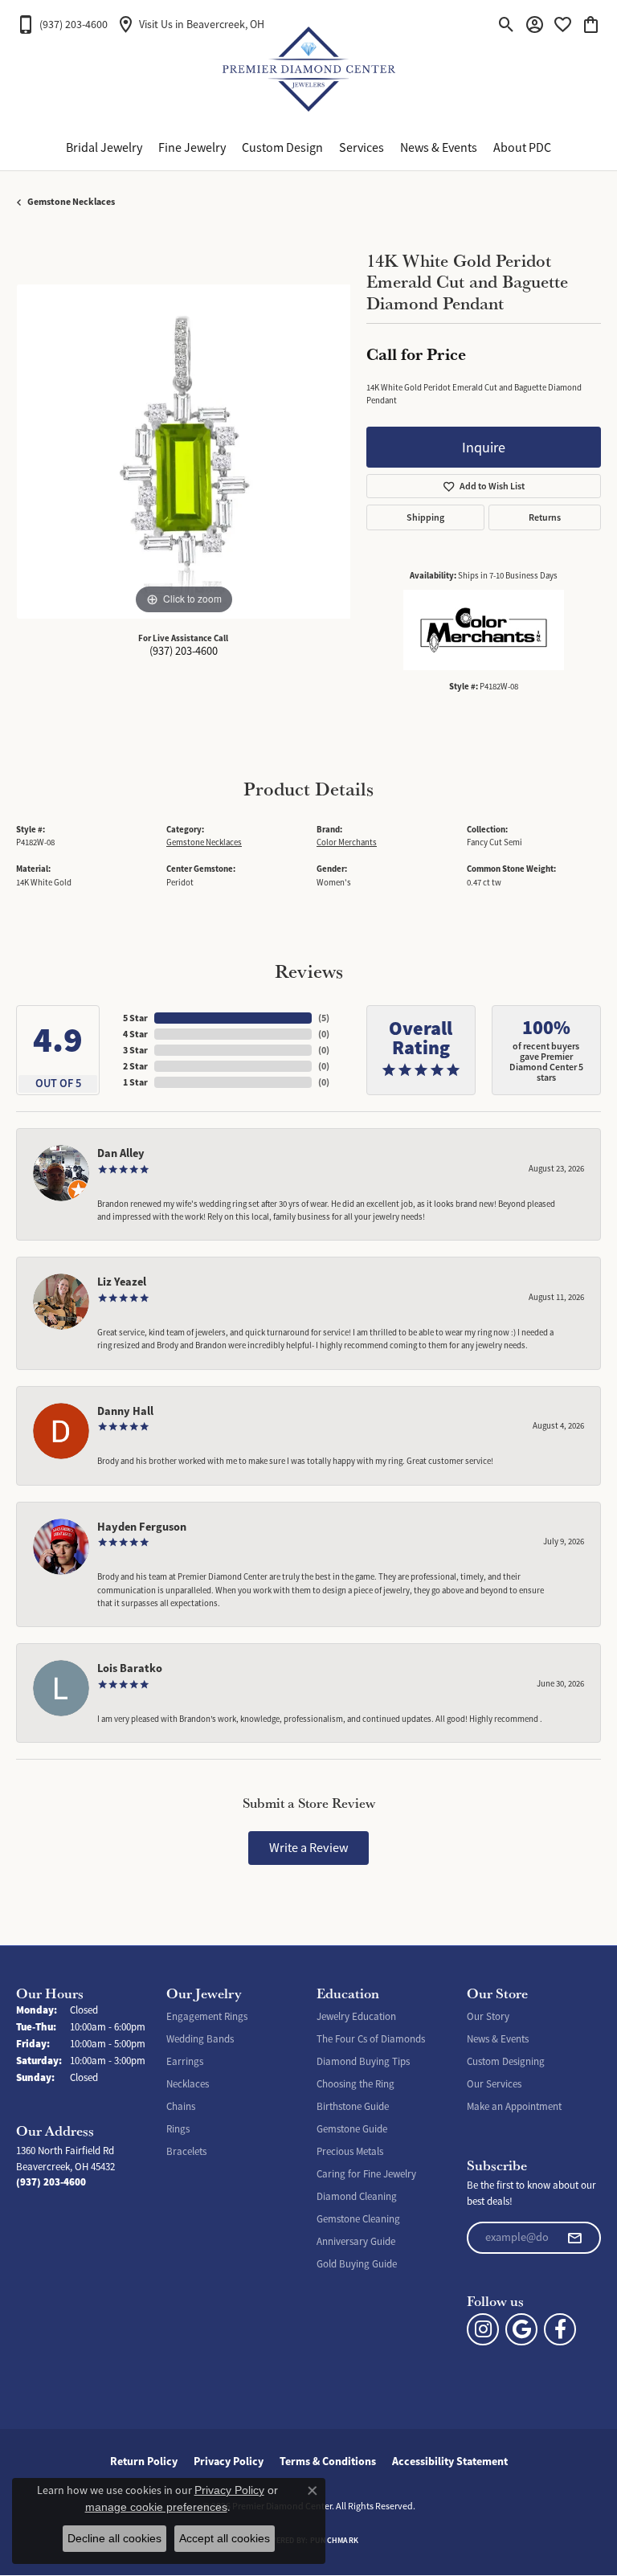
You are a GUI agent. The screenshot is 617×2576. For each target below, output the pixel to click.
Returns (545, 517)
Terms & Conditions (328, 2461)
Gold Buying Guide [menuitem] (357, 2264)
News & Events (439, 148)
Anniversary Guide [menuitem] (356, 2241)
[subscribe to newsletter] (574, 2238)
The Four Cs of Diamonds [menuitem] (371, 2039)
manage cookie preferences (156, 2507)
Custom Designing (506, 2061)
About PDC (522, 148)
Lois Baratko (130, 1668)
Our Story (488, 2016)
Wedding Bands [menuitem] (200, 2039)
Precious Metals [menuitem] (350, 2151)
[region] (183, 452)
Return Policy (144, 2461)
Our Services (494, 2084)
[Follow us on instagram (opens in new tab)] (483, 2329)
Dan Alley (121, 1153)
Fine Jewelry (192, 148)
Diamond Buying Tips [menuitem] (363, 2061)
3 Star (135, 1050)
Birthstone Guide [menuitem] (353, 2106)
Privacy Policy (229, 2461)
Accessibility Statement (450, 2461)
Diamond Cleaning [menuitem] (357, 2196)
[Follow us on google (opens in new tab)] (521, 2329)
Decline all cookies (114, 2538)
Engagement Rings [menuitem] (207, 2016)
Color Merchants (347, 842)
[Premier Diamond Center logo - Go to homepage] (309, 72)
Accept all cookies (225, 2538)
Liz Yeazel (122, 1282)
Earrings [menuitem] (185, 2061)
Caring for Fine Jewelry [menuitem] (366, 2174)
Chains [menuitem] (181, 2106)
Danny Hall (125, 1411)
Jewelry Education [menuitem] (356, 2016)
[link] (62, 24)
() (324, 1018)
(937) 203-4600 (184, 651)
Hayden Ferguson (142, 1527)
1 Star (135, 1082)
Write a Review (309, 1848)
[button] (507, 24)
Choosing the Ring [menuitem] (355, 2084)
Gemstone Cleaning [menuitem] (358, 2219)
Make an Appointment (514, 2106)
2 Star (135, 1066)
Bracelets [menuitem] (186, 2151)
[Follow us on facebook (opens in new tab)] (560, 2329)
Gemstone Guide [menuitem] (352, 2129)
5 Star (135, 1018)
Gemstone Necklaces (71, 202)
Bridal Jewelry (104, 148)
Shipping (425, 517)
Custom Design (282, 148)
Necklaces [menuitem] (188, 2084)
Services (362, 148)
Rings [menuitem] (178, 2129)
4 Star (135, 1034)
